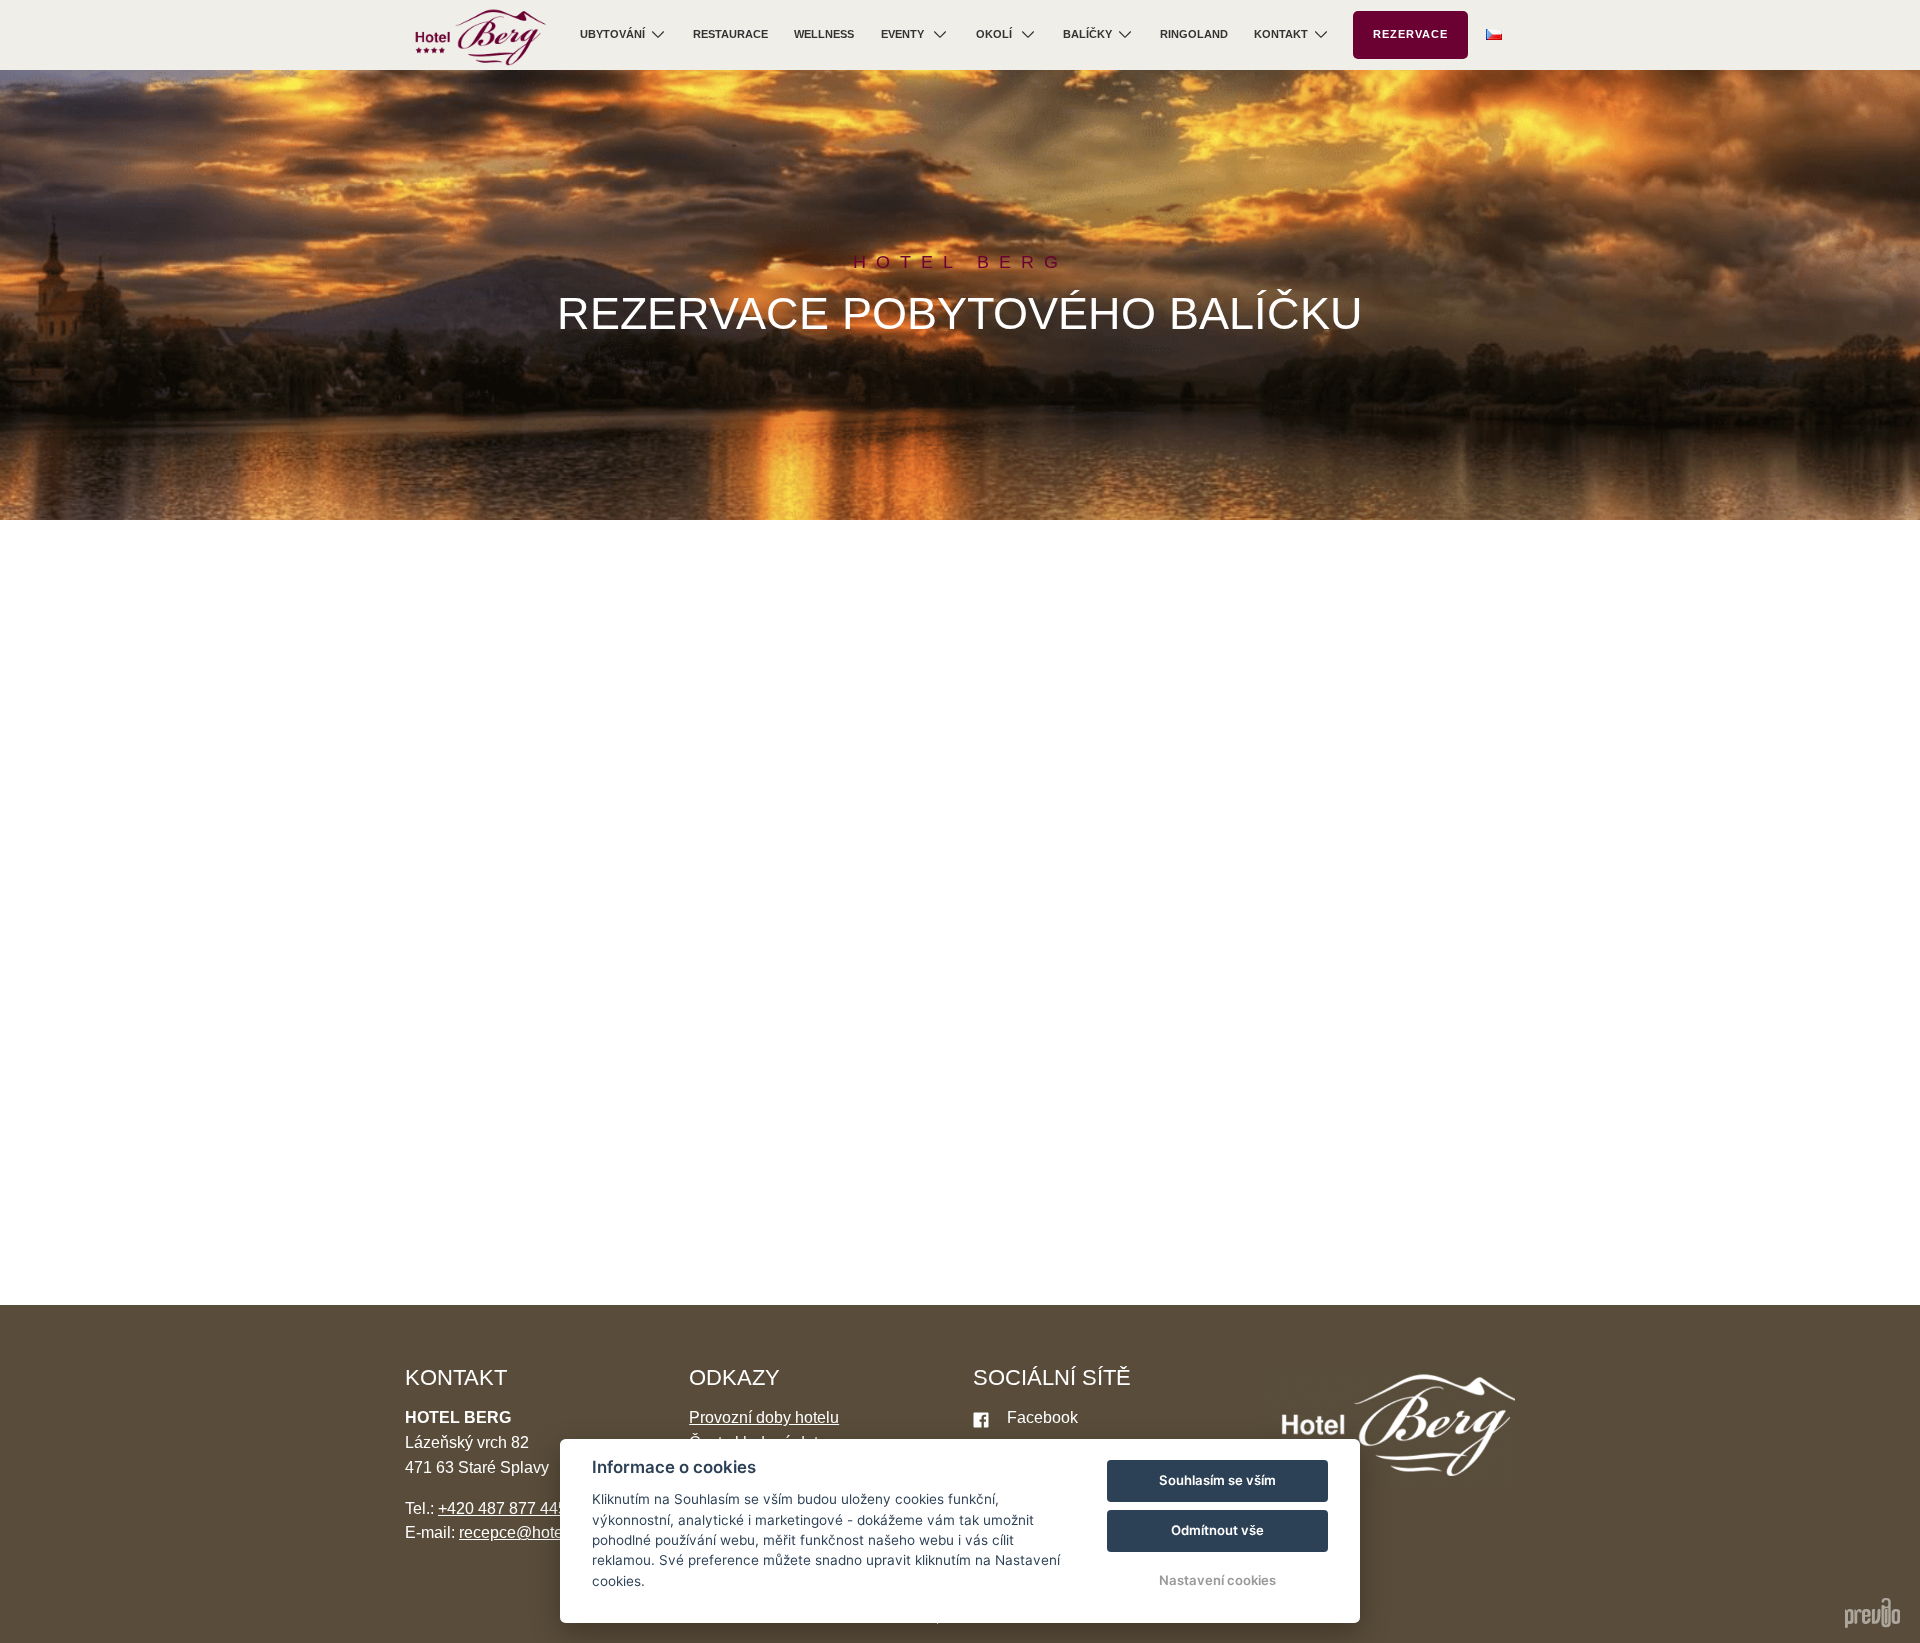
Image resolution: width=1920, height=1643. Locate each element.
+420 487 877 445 (502, 1508)
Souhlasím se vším (1217, 1480)
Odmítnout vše (1217, 1530)
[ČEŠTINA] (1494, 34)
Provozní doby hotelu (764, 1417)
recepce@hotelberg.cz (539, 1532)
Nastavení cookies (1217, 1580)
